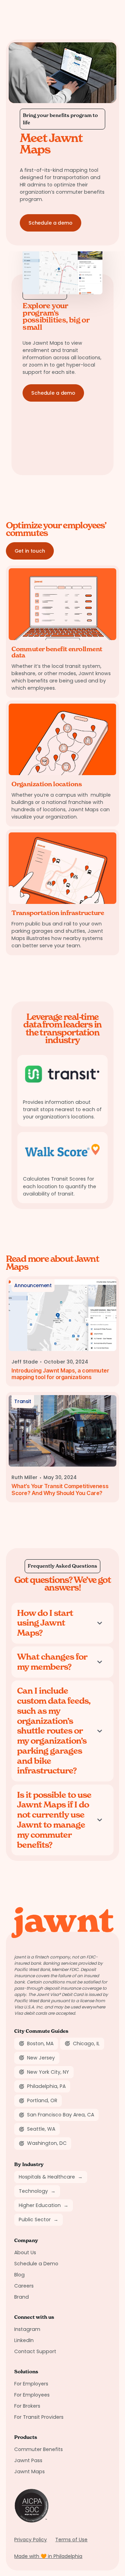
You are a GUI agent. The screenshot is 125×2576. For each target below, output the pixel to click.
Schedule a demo (51, 223)
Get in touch (30, 551)
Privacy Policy (31, 2540)
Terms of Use (71, 2540)
